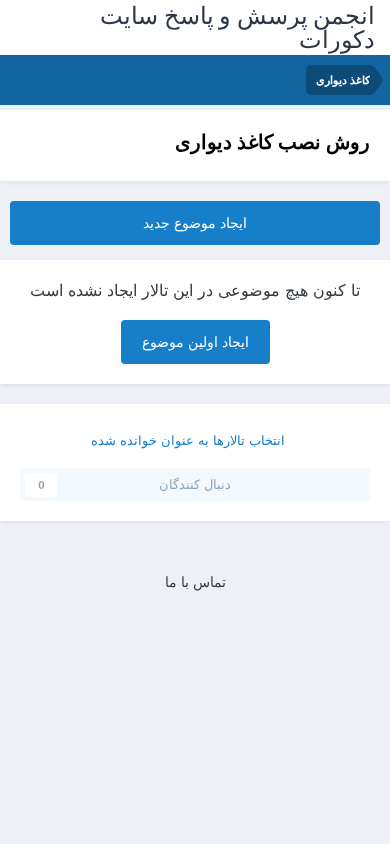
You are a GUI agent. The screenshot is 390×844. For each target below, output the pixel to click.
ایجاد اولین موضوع (195, 341)
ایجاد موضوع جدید (195, 222)
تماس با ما (195, 581)
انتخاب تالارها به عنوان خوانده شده (190, 440)
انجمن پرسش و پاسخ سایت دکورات (237, 27)
